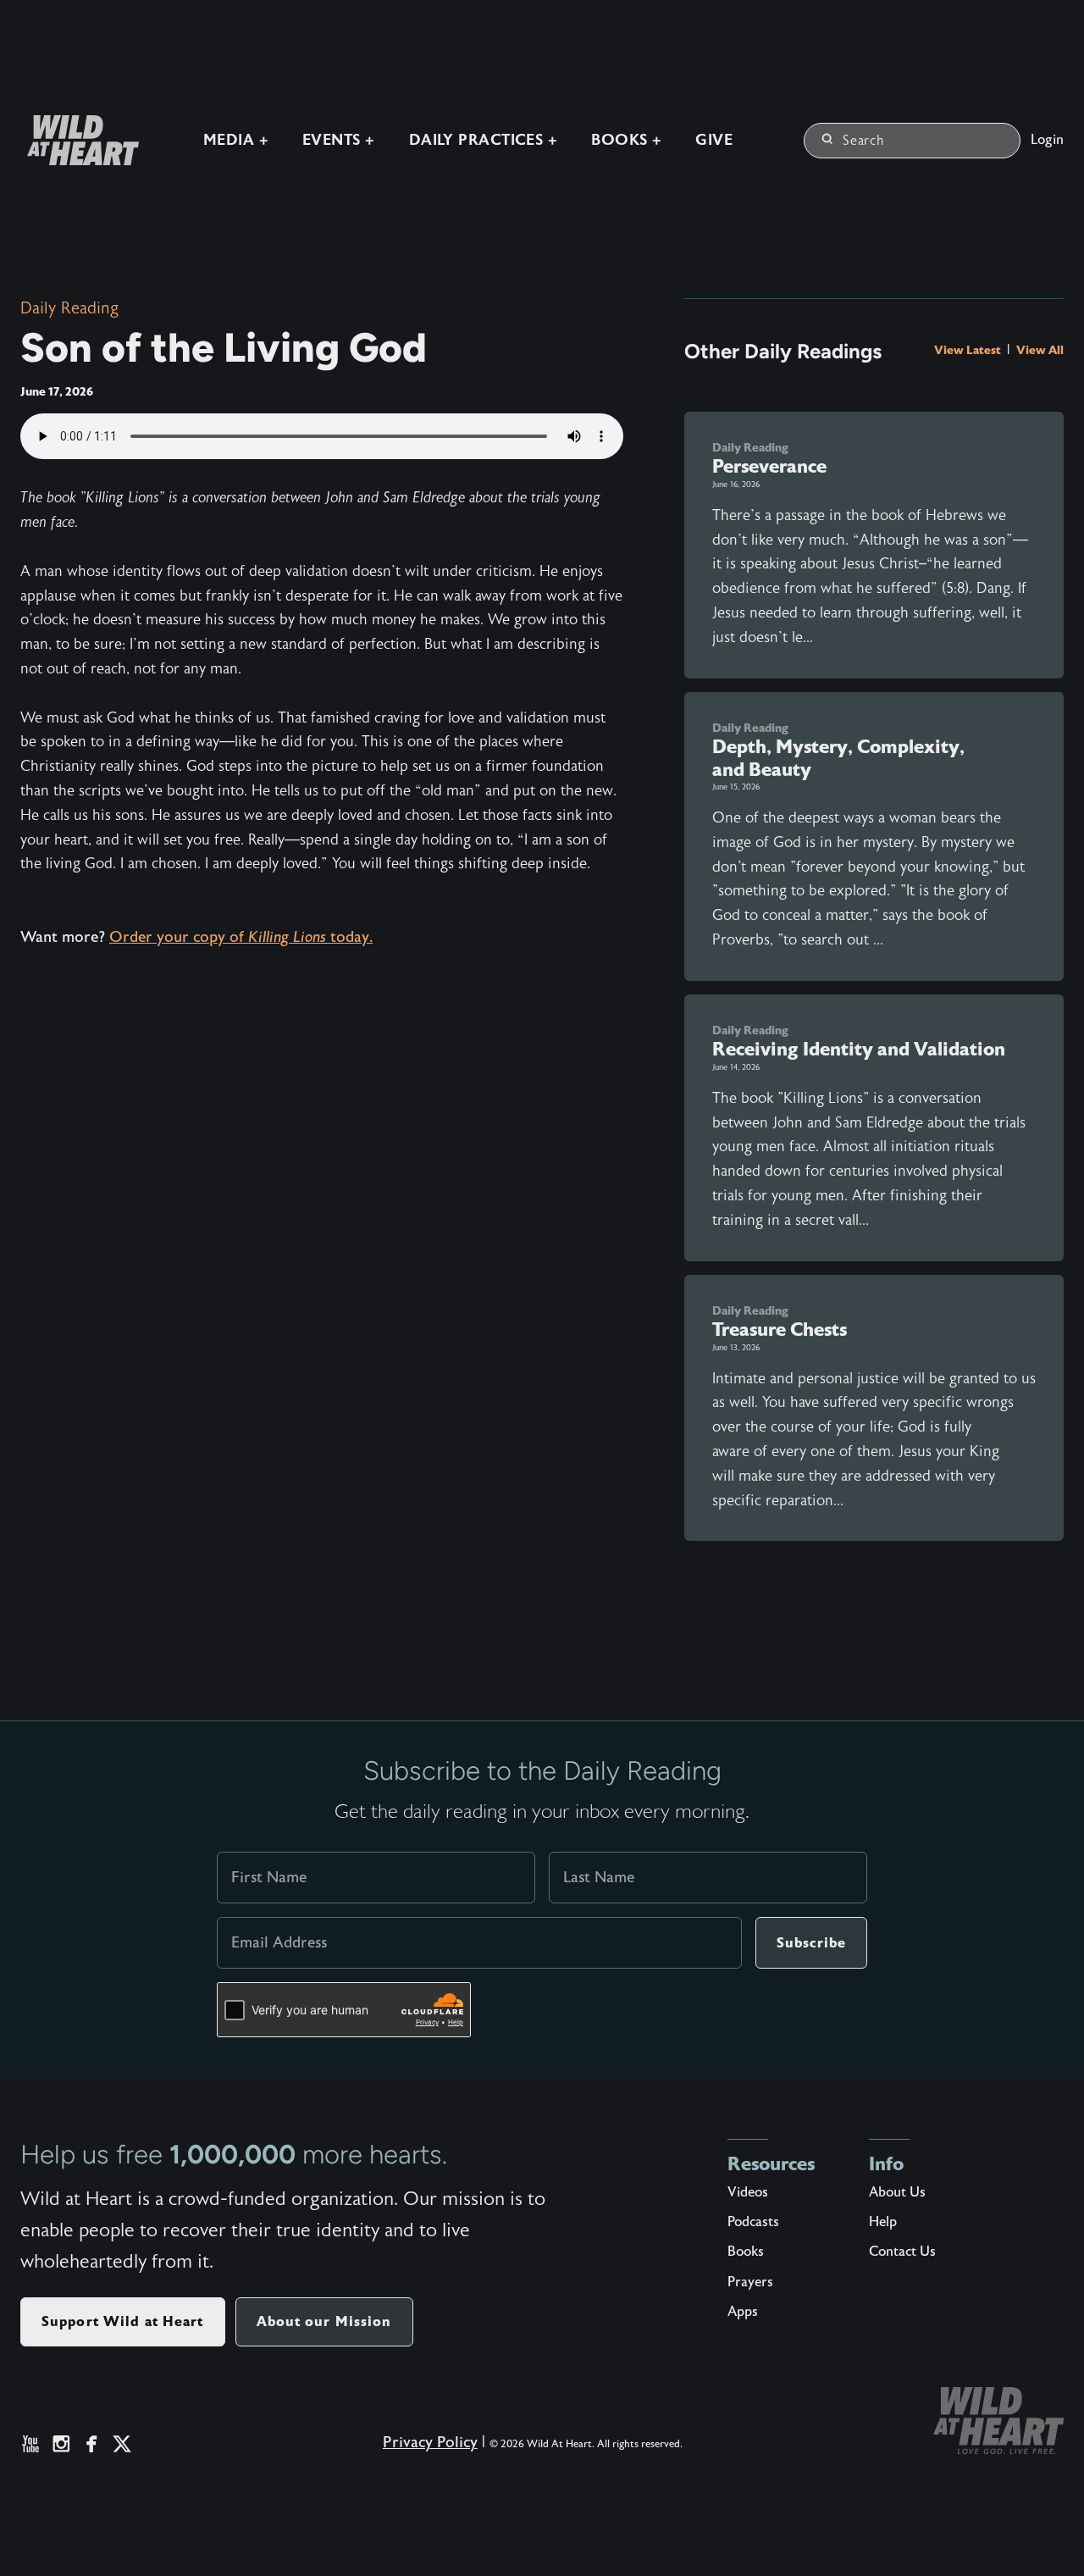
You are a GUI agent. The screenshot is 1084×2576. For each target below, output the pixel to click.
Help (883, 2222)
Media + (236, 140)
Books (746, 2252)
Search (864, 141)
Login (1047, 140)
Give (714, 140)
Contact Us (902, 2252)
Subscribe (811, 1943)
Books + (626, 140)
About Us (897, 2192)
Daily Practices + (484, 140)
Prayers (750, 2282)
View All (1040, 350)
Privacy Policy (430, 2443)
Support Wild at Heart (123, 2321)
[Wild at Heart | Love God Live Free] (76, 140)
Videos (748, 2192)
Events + (339, 140)
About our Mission (324, 2321)
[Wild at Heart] (998, 2421)
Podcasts (753, 2222)
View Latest (969, 350)
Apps (743, 2312)
